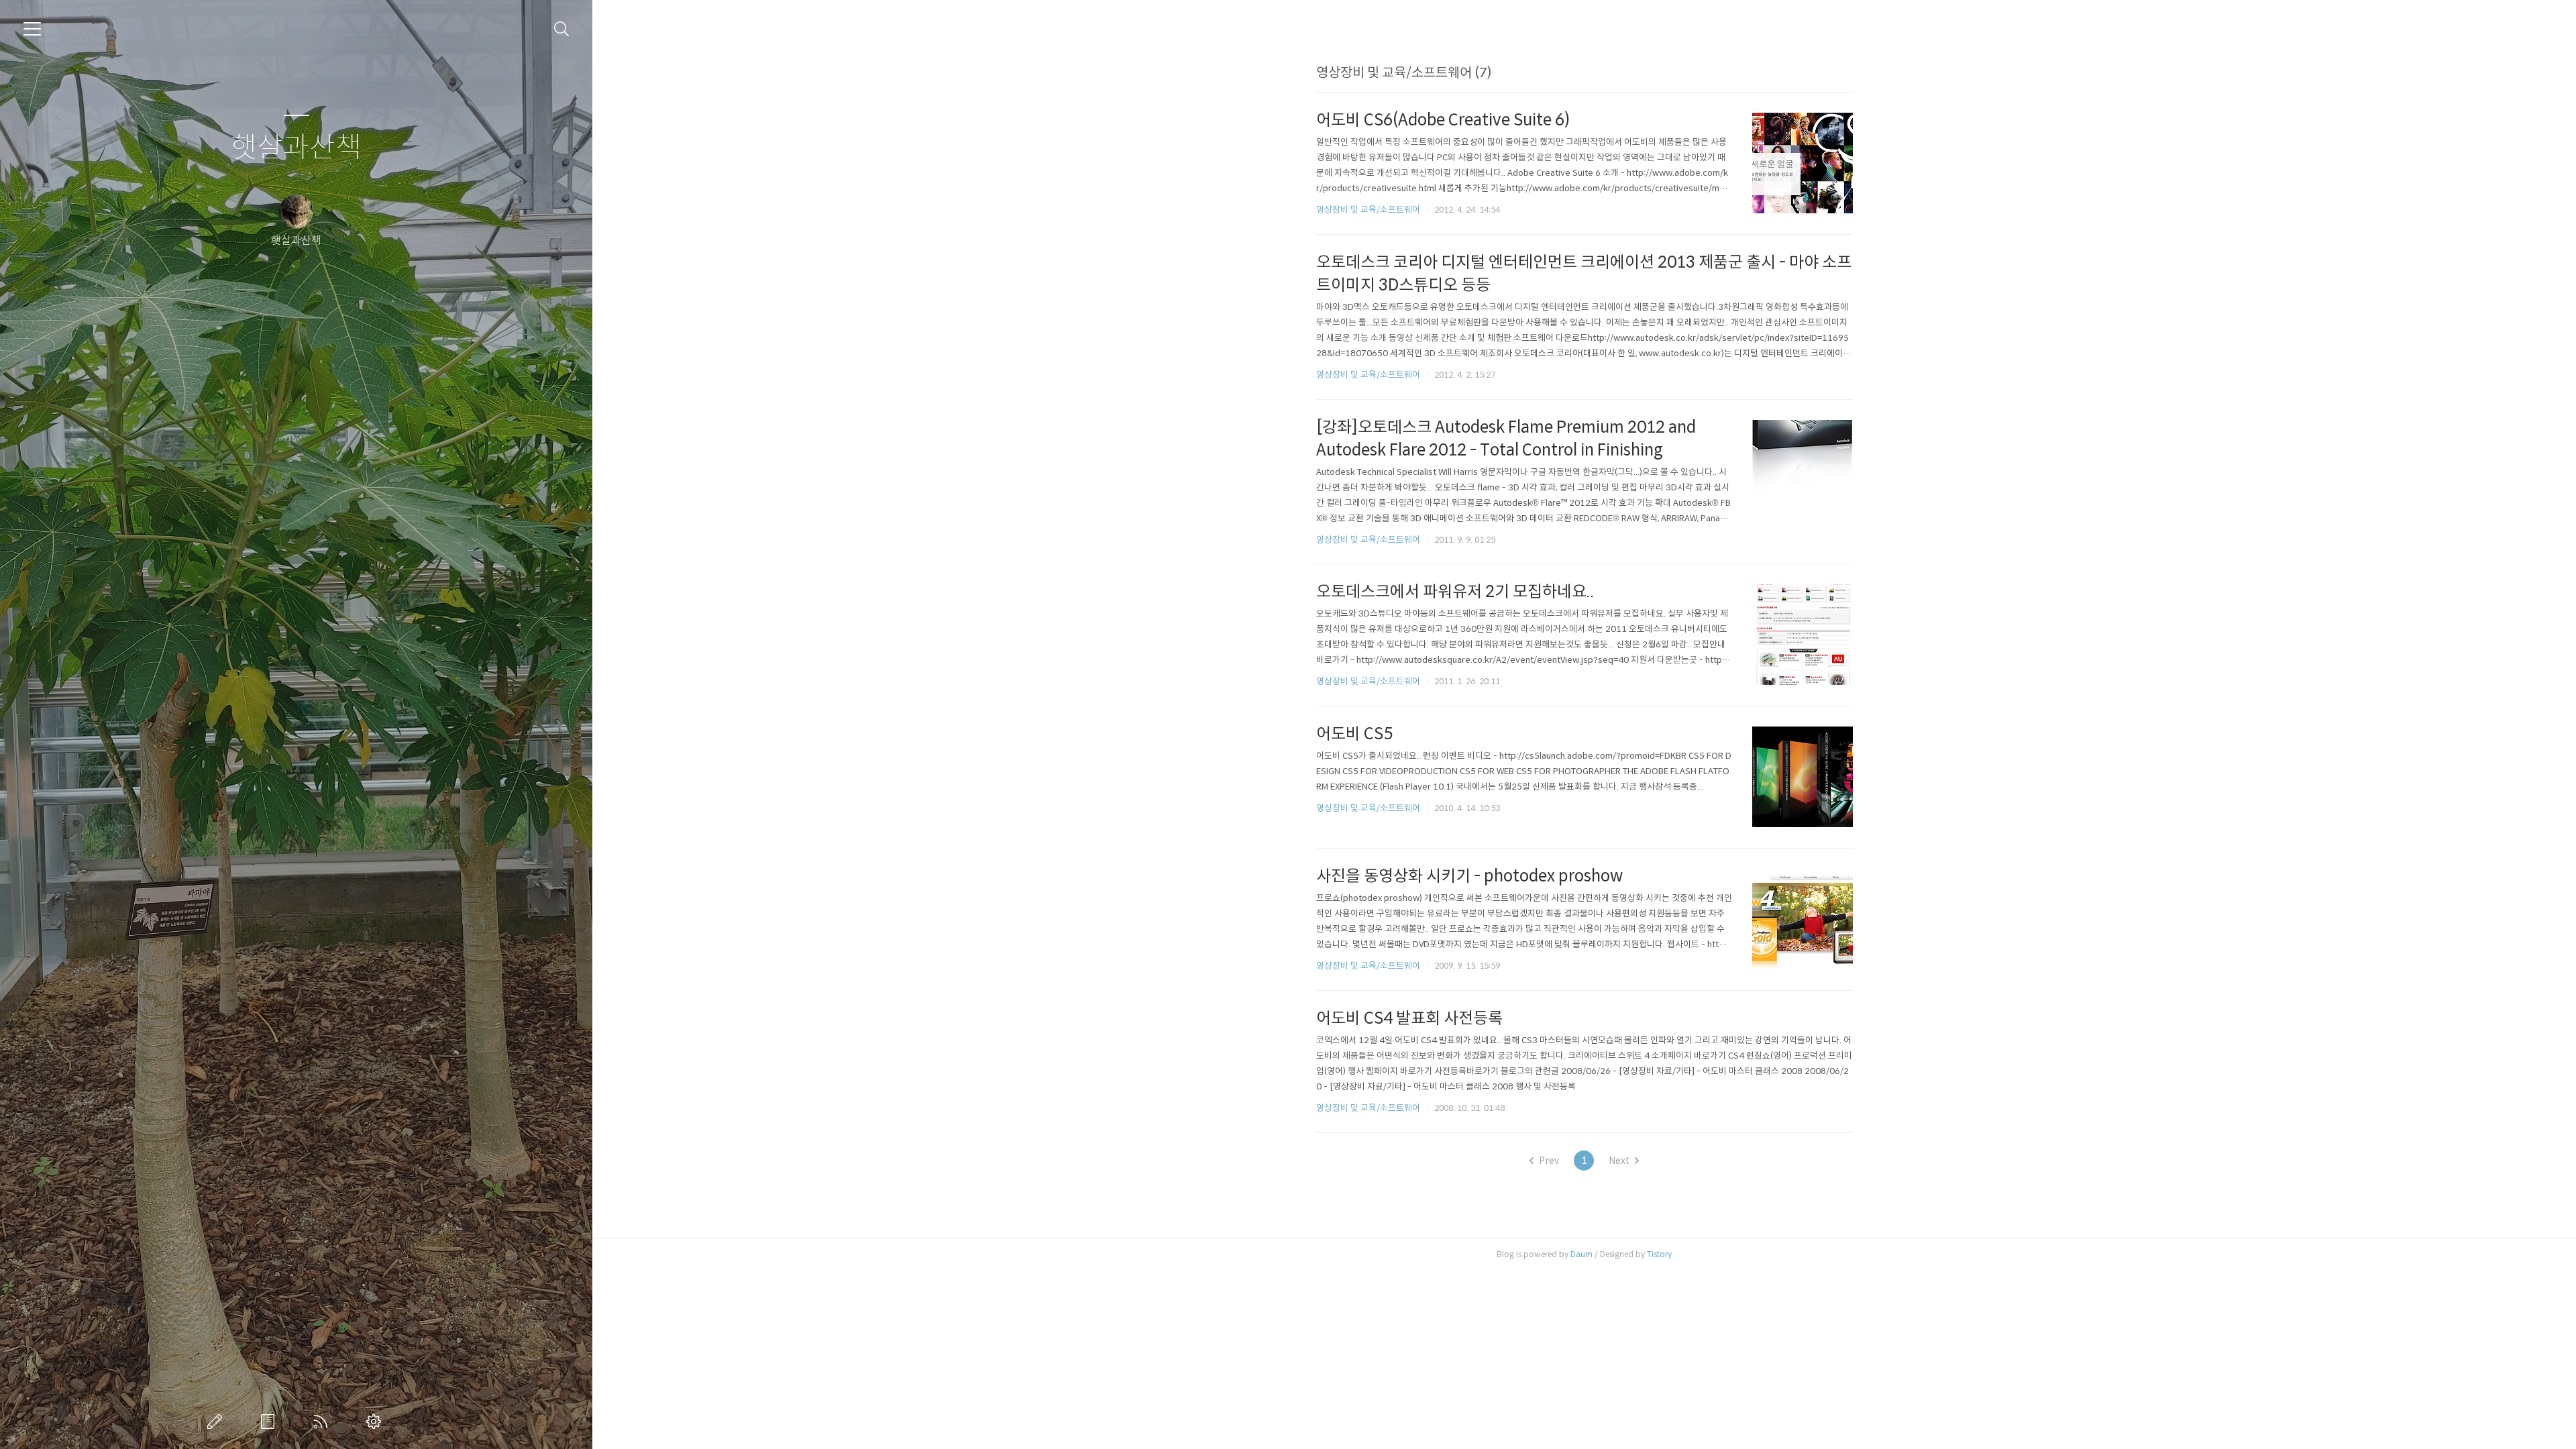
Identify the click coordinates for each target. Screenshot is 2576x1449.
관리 (376, 1421)
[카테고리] (32, 29)
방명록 (270, 1421)
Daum (1581, 1254)
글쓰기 (217, 1421)
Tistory (1659, 1254)
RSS (323, 1421)
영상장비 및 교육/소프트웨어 (1368, 210)
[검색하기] (562, 29)
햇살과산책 (296, 148)
